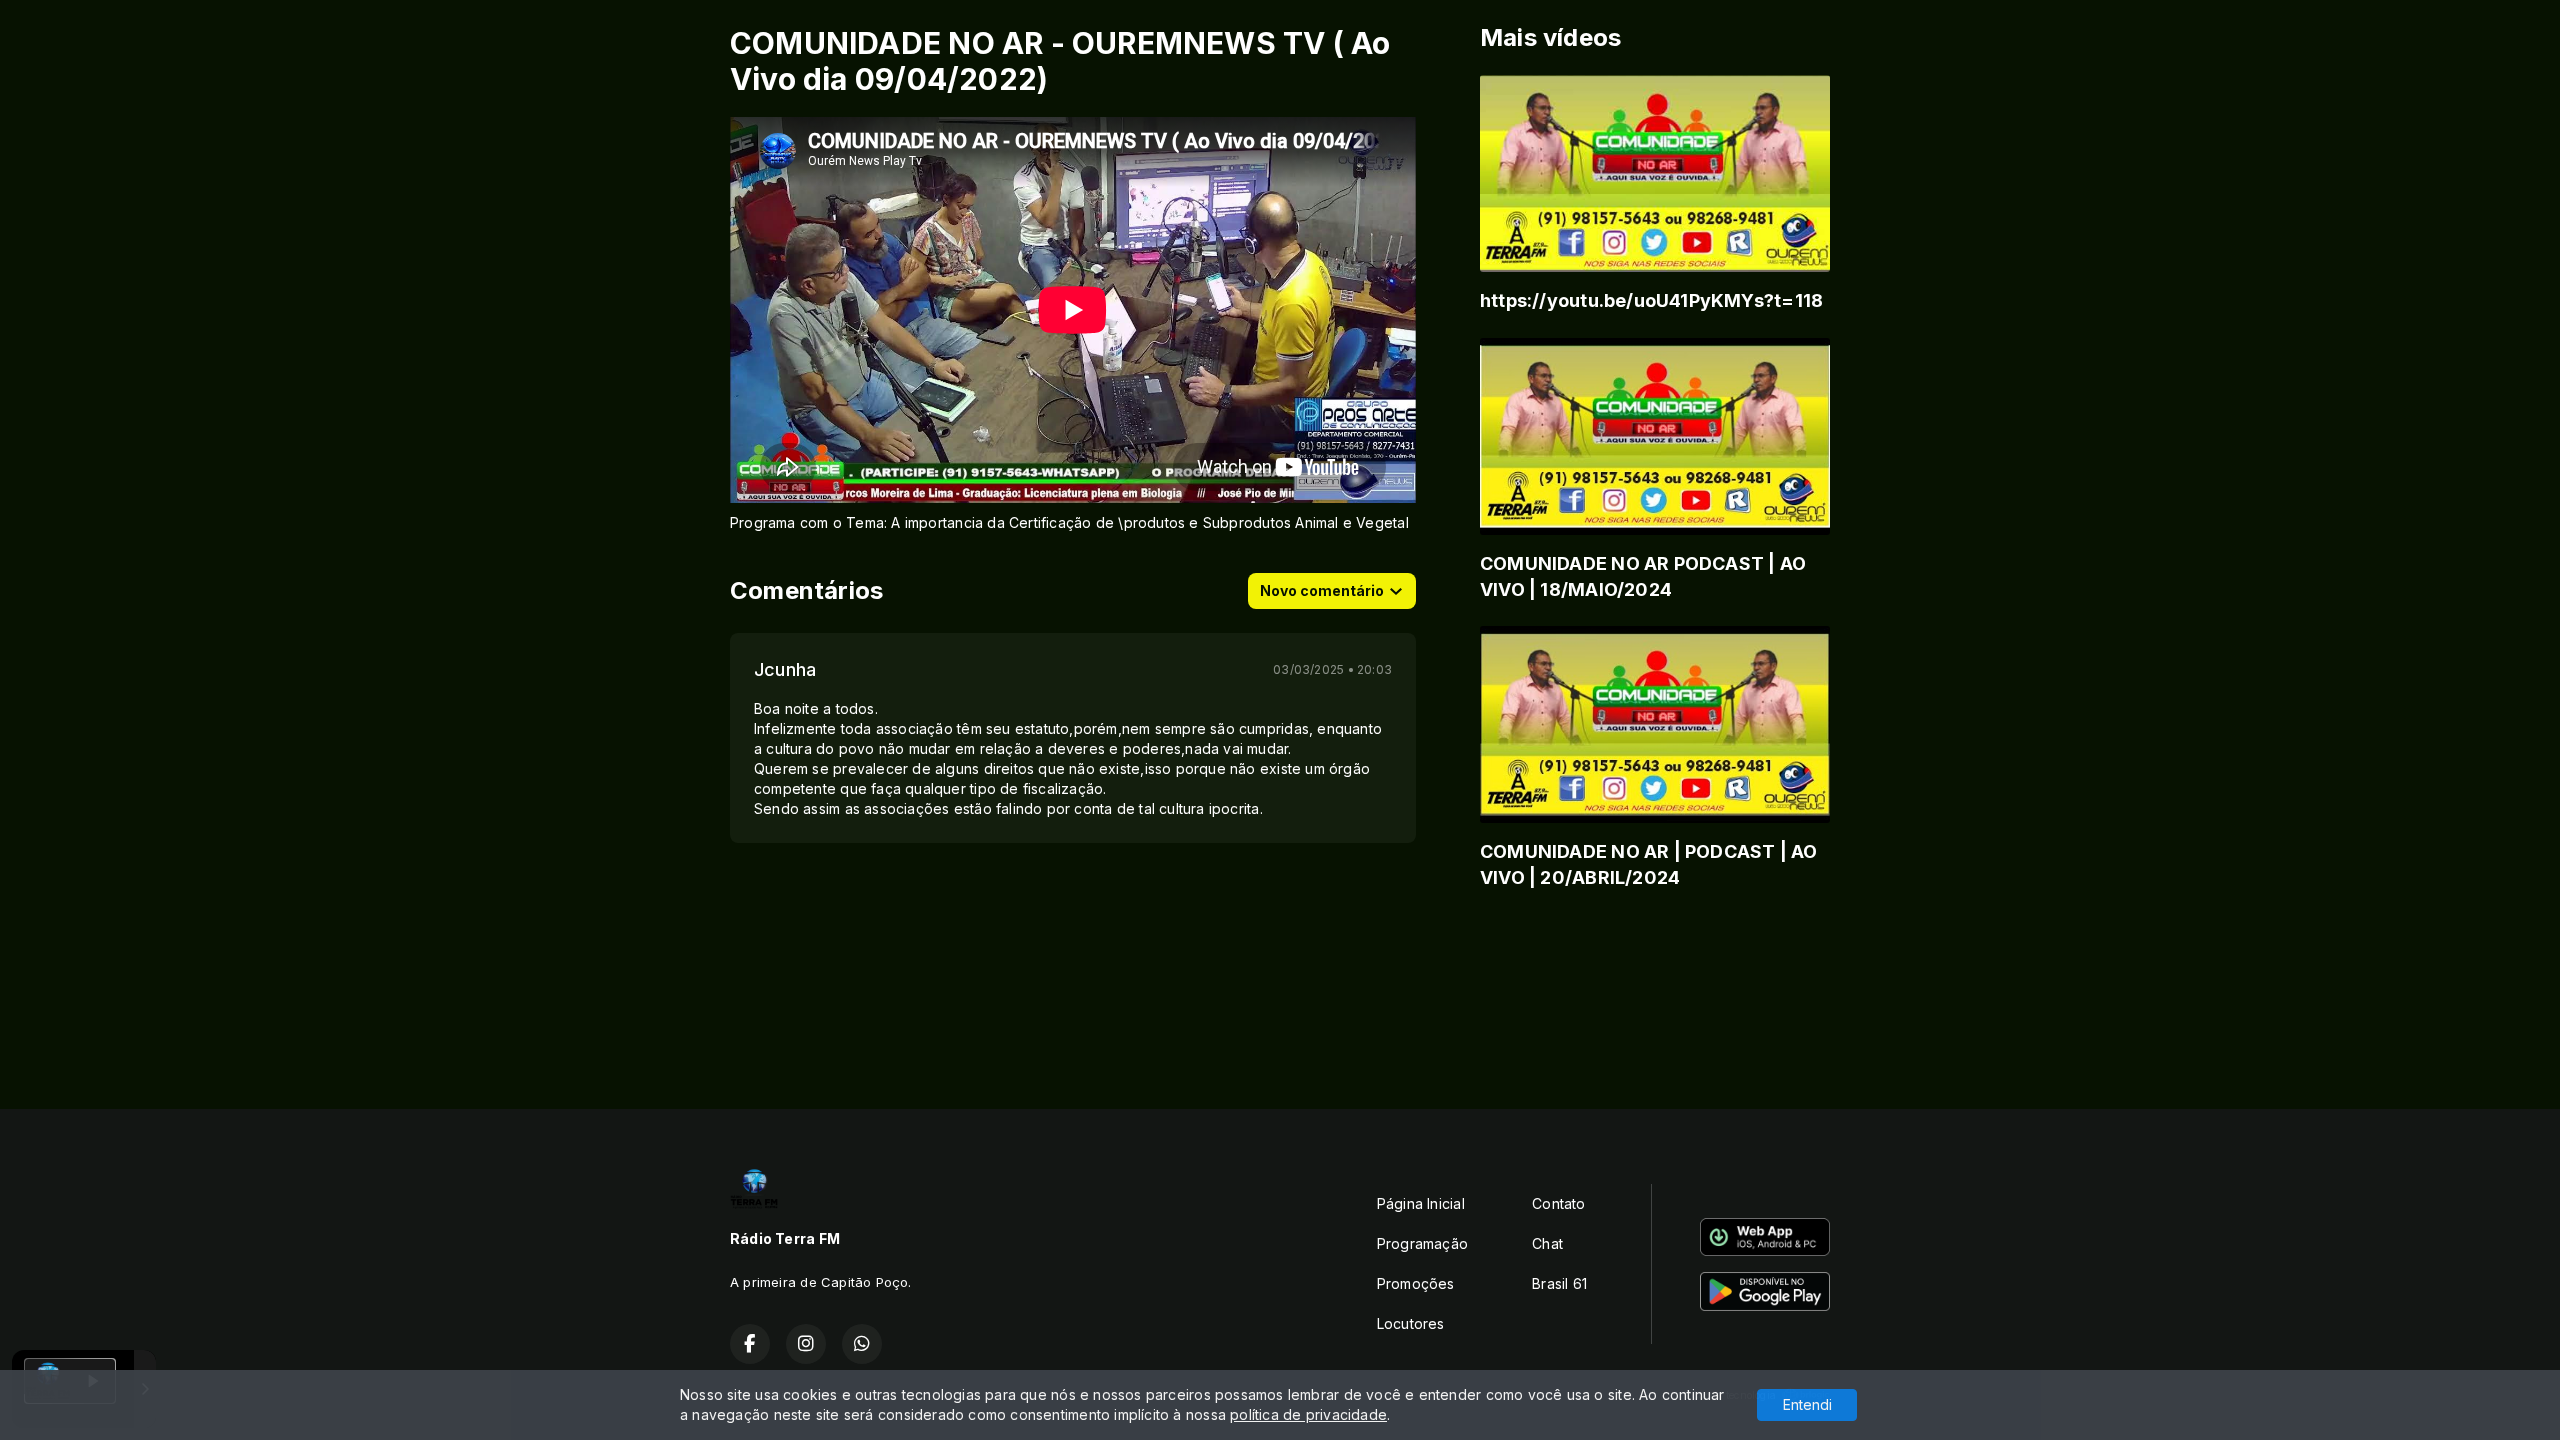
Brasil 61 (1559, 1283)
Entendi (1807, 1404)
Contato (1558, 1203)
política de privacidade (1308, 1414)
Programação (1422, 1243)
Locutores (1411, 1323)
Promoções (1416, 1283)
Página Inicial (1421, 1203)
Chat (1547, 1243)
